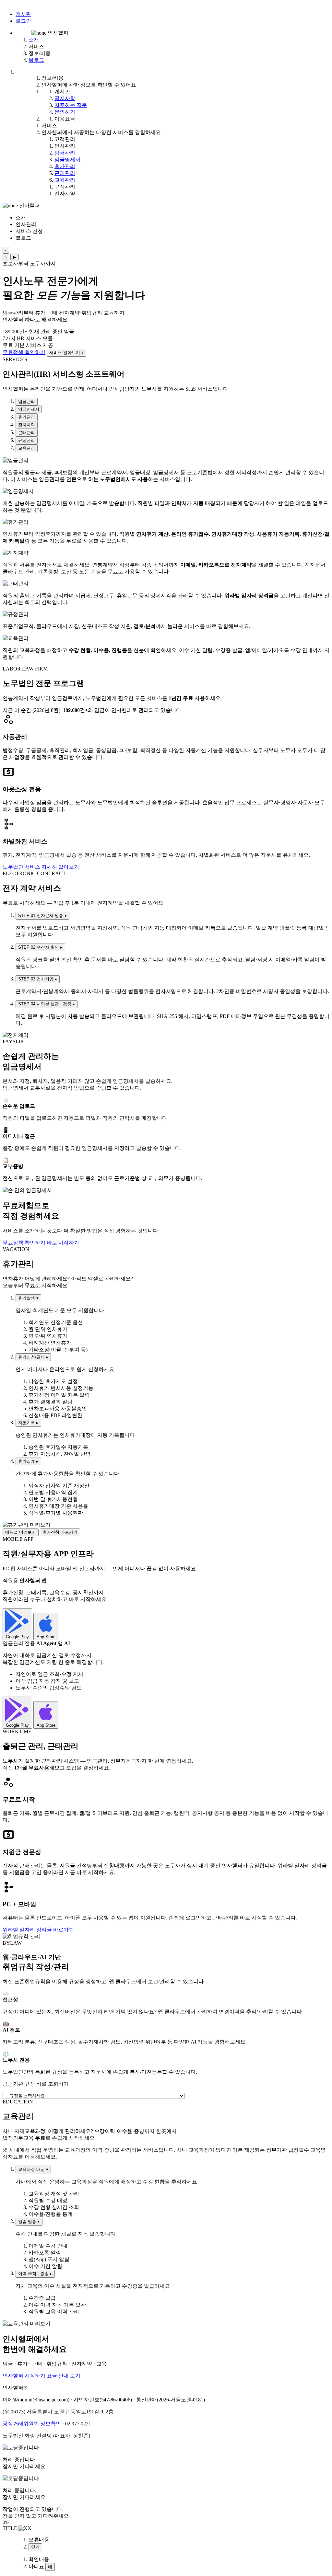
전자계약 (65, 194)
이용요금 (65, 119)
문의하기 (65, 112)
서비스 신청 (29, 231)
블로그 (36, 60)
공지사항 (65, 98)
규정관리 (65, 187)
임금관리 (65, 153)
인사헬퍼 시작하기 (24, 2376)
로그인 (23, 21)
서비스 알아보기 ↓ (66, 353)
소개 (34, 40)
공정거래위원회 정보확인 (32, 2424)
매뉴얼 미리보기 (21, 1532)
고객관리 (65, 139)
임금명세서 (67, 160)
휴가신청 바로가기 (60, 1532)
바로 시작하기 (63, 1243)
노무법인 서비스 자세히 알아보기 (41, 867)
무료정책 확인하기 (24, 352)
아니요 (36, 2566)
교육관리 (65, 180)
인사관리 (65, 146)
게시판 (23, 14)
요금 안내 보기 (64, 2376)
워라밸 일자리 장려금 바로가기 (38, 1930)
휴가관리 (65, 166)
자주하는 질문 (71, 105)
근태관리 (65, 173)
